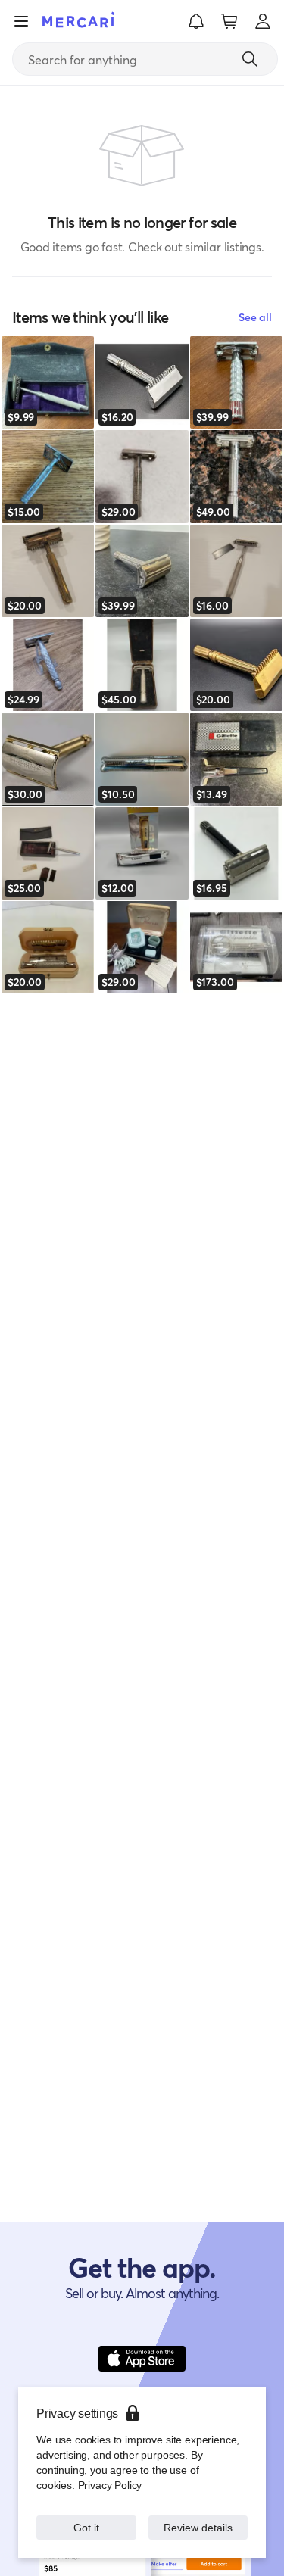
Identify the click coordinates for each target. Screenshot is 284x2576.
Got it (86, 2527)
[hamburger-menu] (21, 21)
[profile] (263, 21)
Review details (198, 2527)
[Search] (250, 59)
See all (255, 317)
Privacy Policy (109, 2485)
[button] (196, 21)
